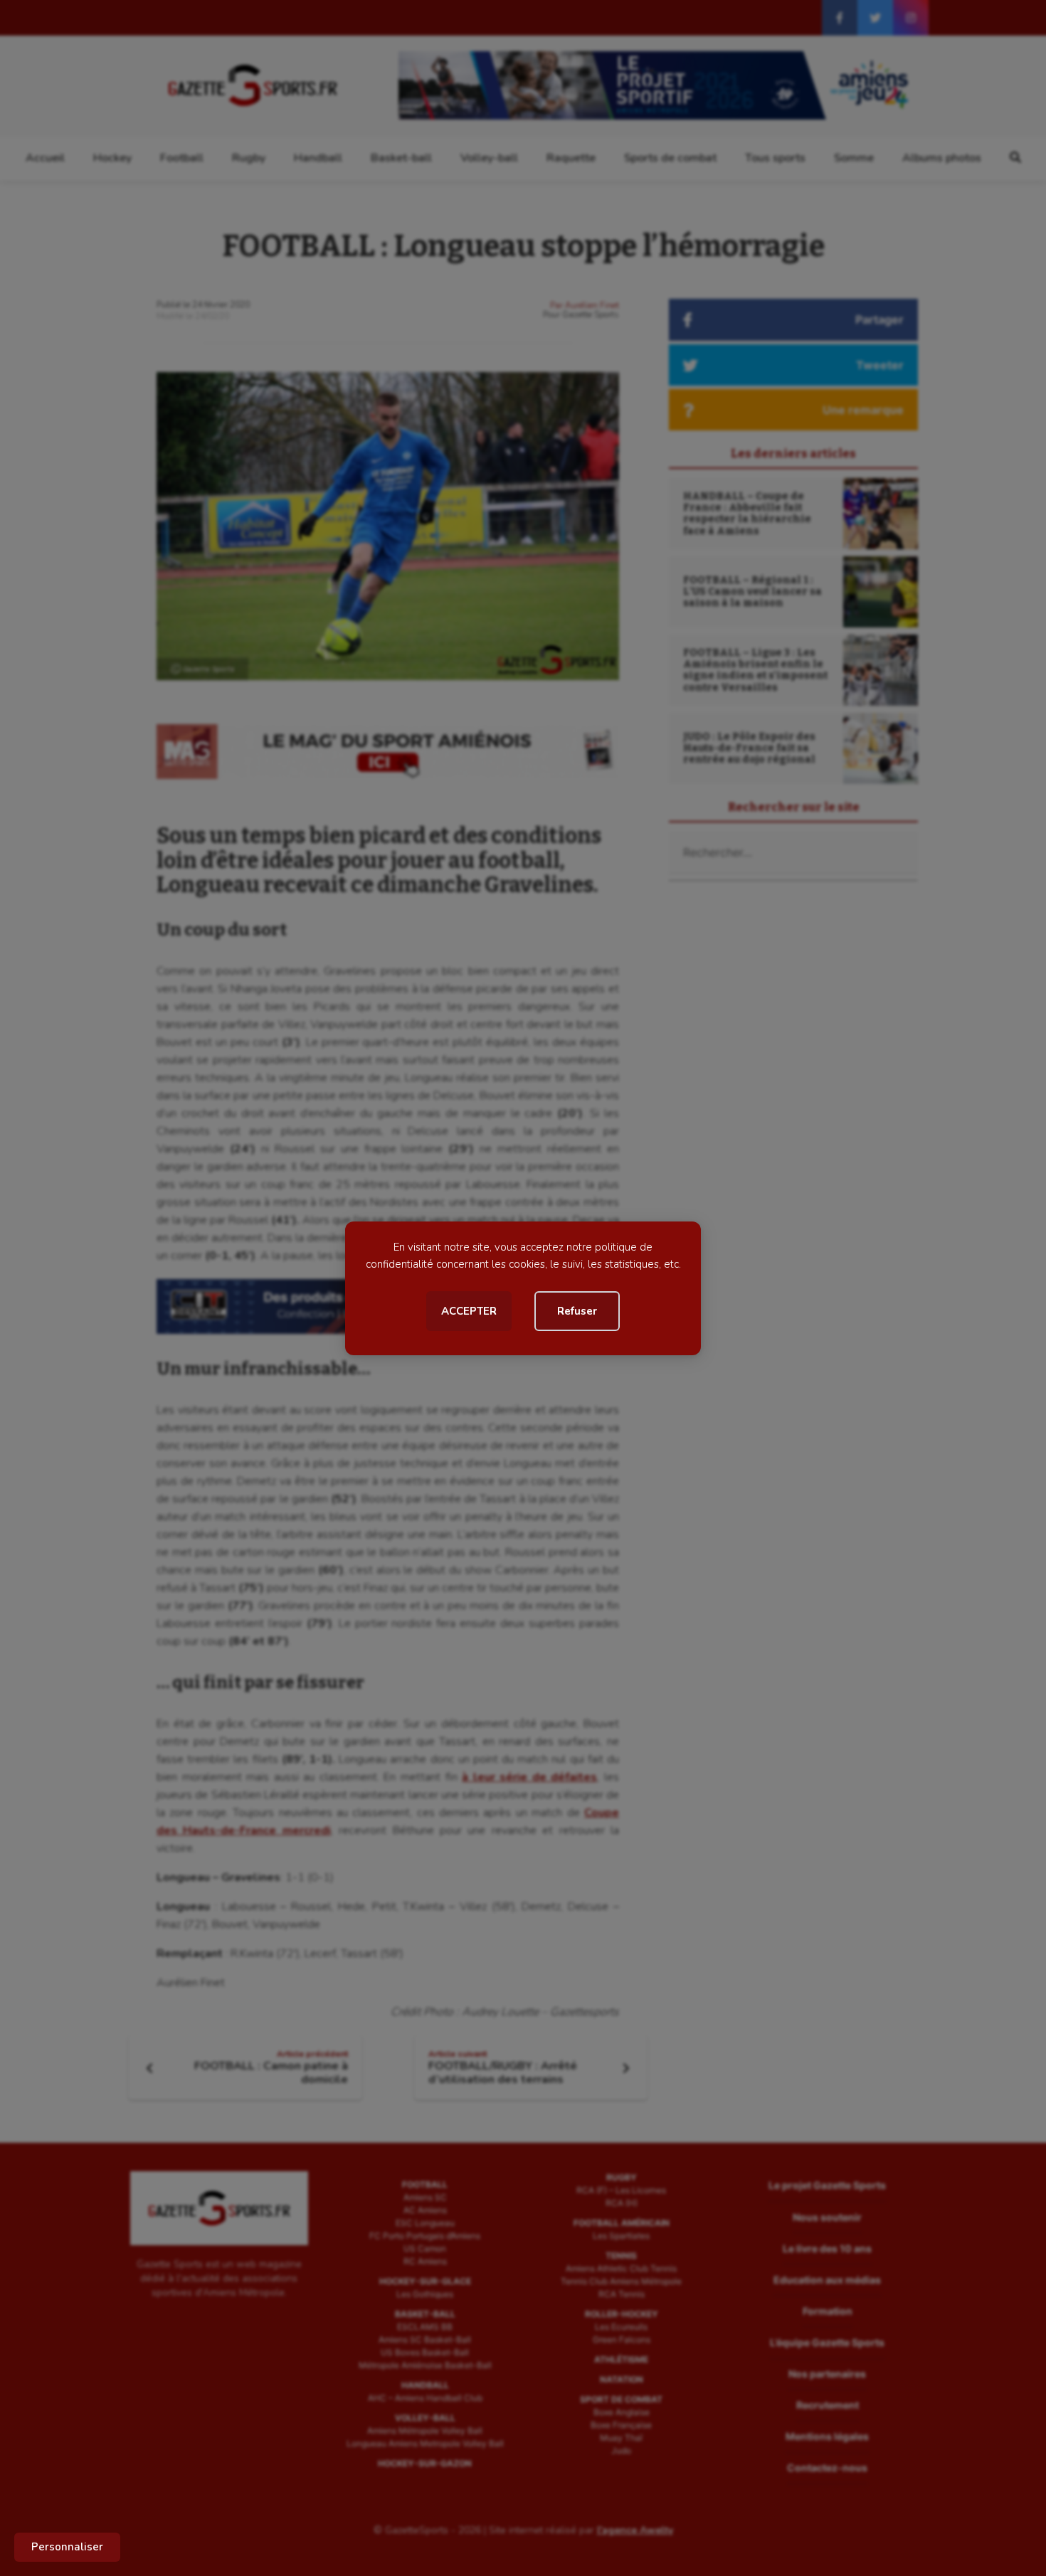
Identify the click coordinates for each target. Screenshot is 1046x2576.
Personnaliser (67, 2547)
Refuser (577, 1311)
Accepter (469, 1311)
